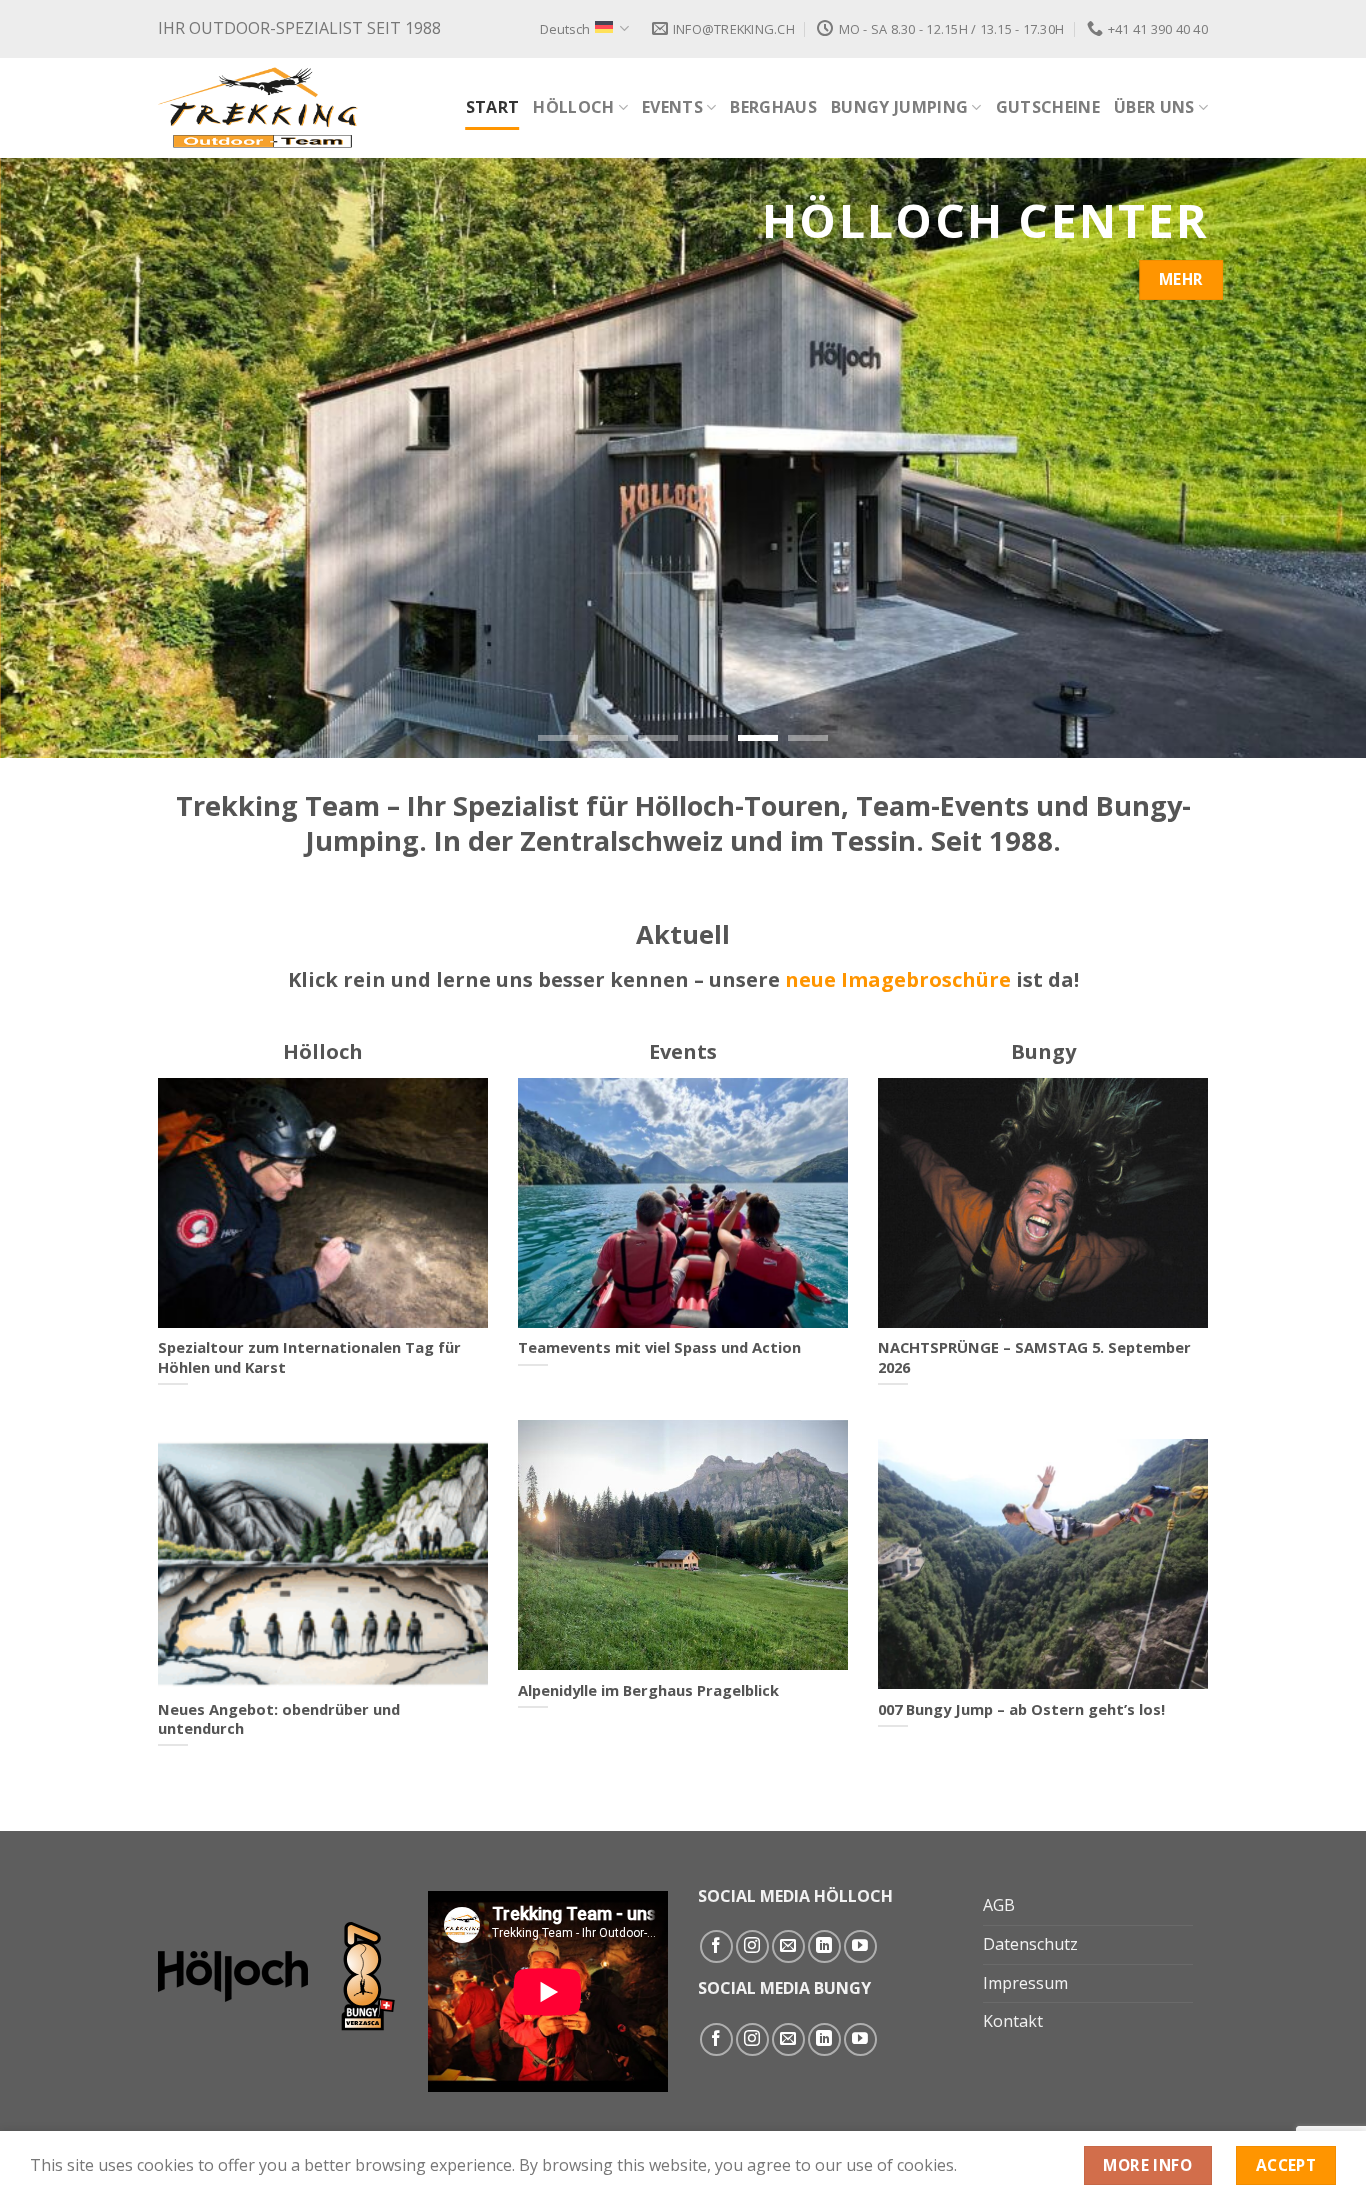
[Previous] (53, 458)
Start (493, 107)
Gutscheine (1048, 107)
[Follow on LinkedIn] (824, 1946)
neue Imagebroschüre (898, 979)
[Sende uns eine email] (788, 1946)
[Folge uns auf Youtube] (860, 1946)
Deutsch (565, 29)
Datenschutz (1030, 1944)
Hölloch (573, 107)
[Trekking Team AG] (258, 107)
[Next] (1313, 458)
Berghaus (773, 107)
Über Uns (1154, 107)
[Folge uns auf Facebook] (716, 1946)
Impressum (1025, 1983)
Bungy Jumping (899, 107)
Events (672, 107)
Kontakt (1013, 2021)
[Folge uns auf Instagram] (752, 1946)
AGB (999, 1905)
